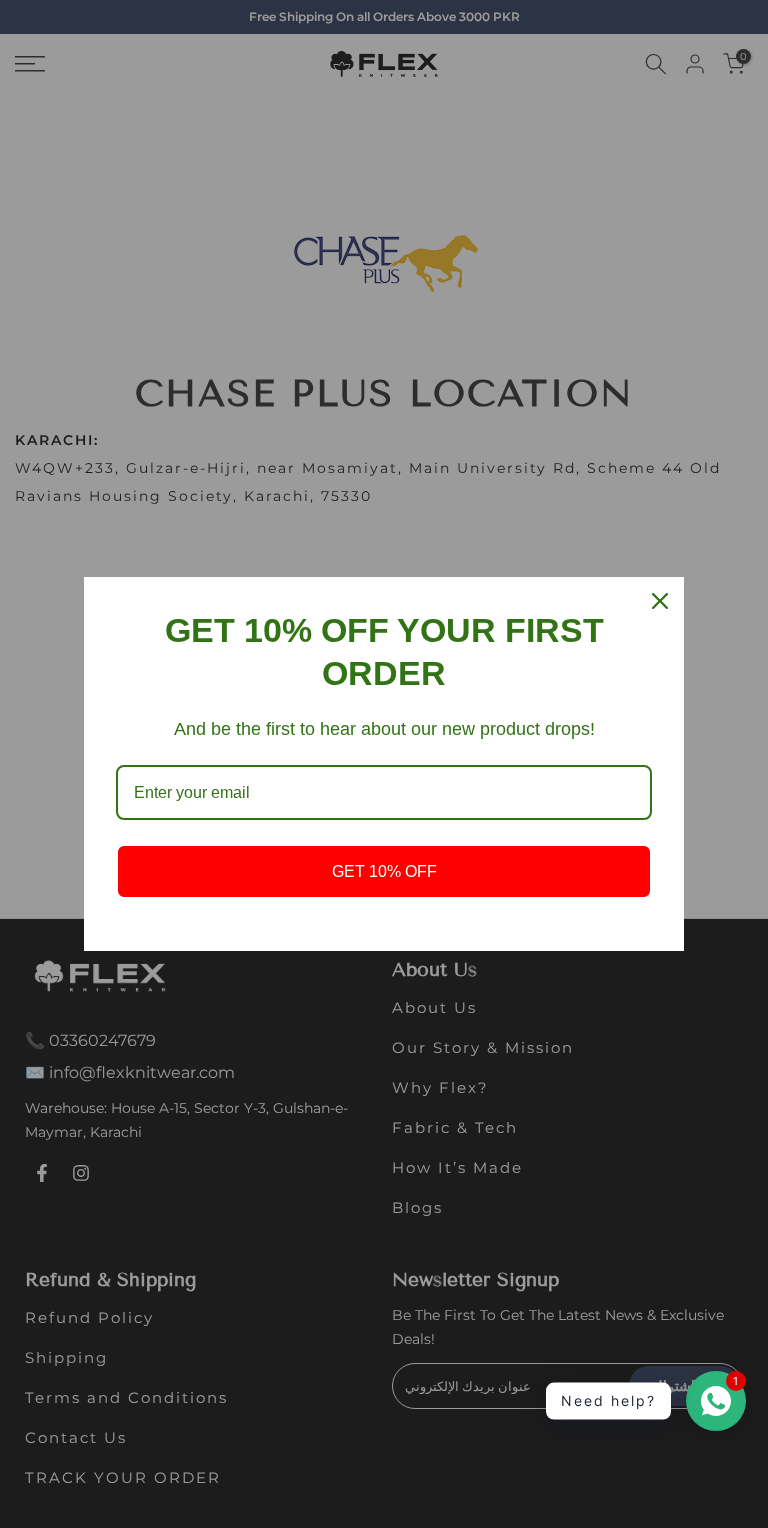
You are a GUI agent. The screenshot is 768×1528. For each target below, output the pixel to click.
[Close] (660, 601)
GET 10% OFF (384, 871)
